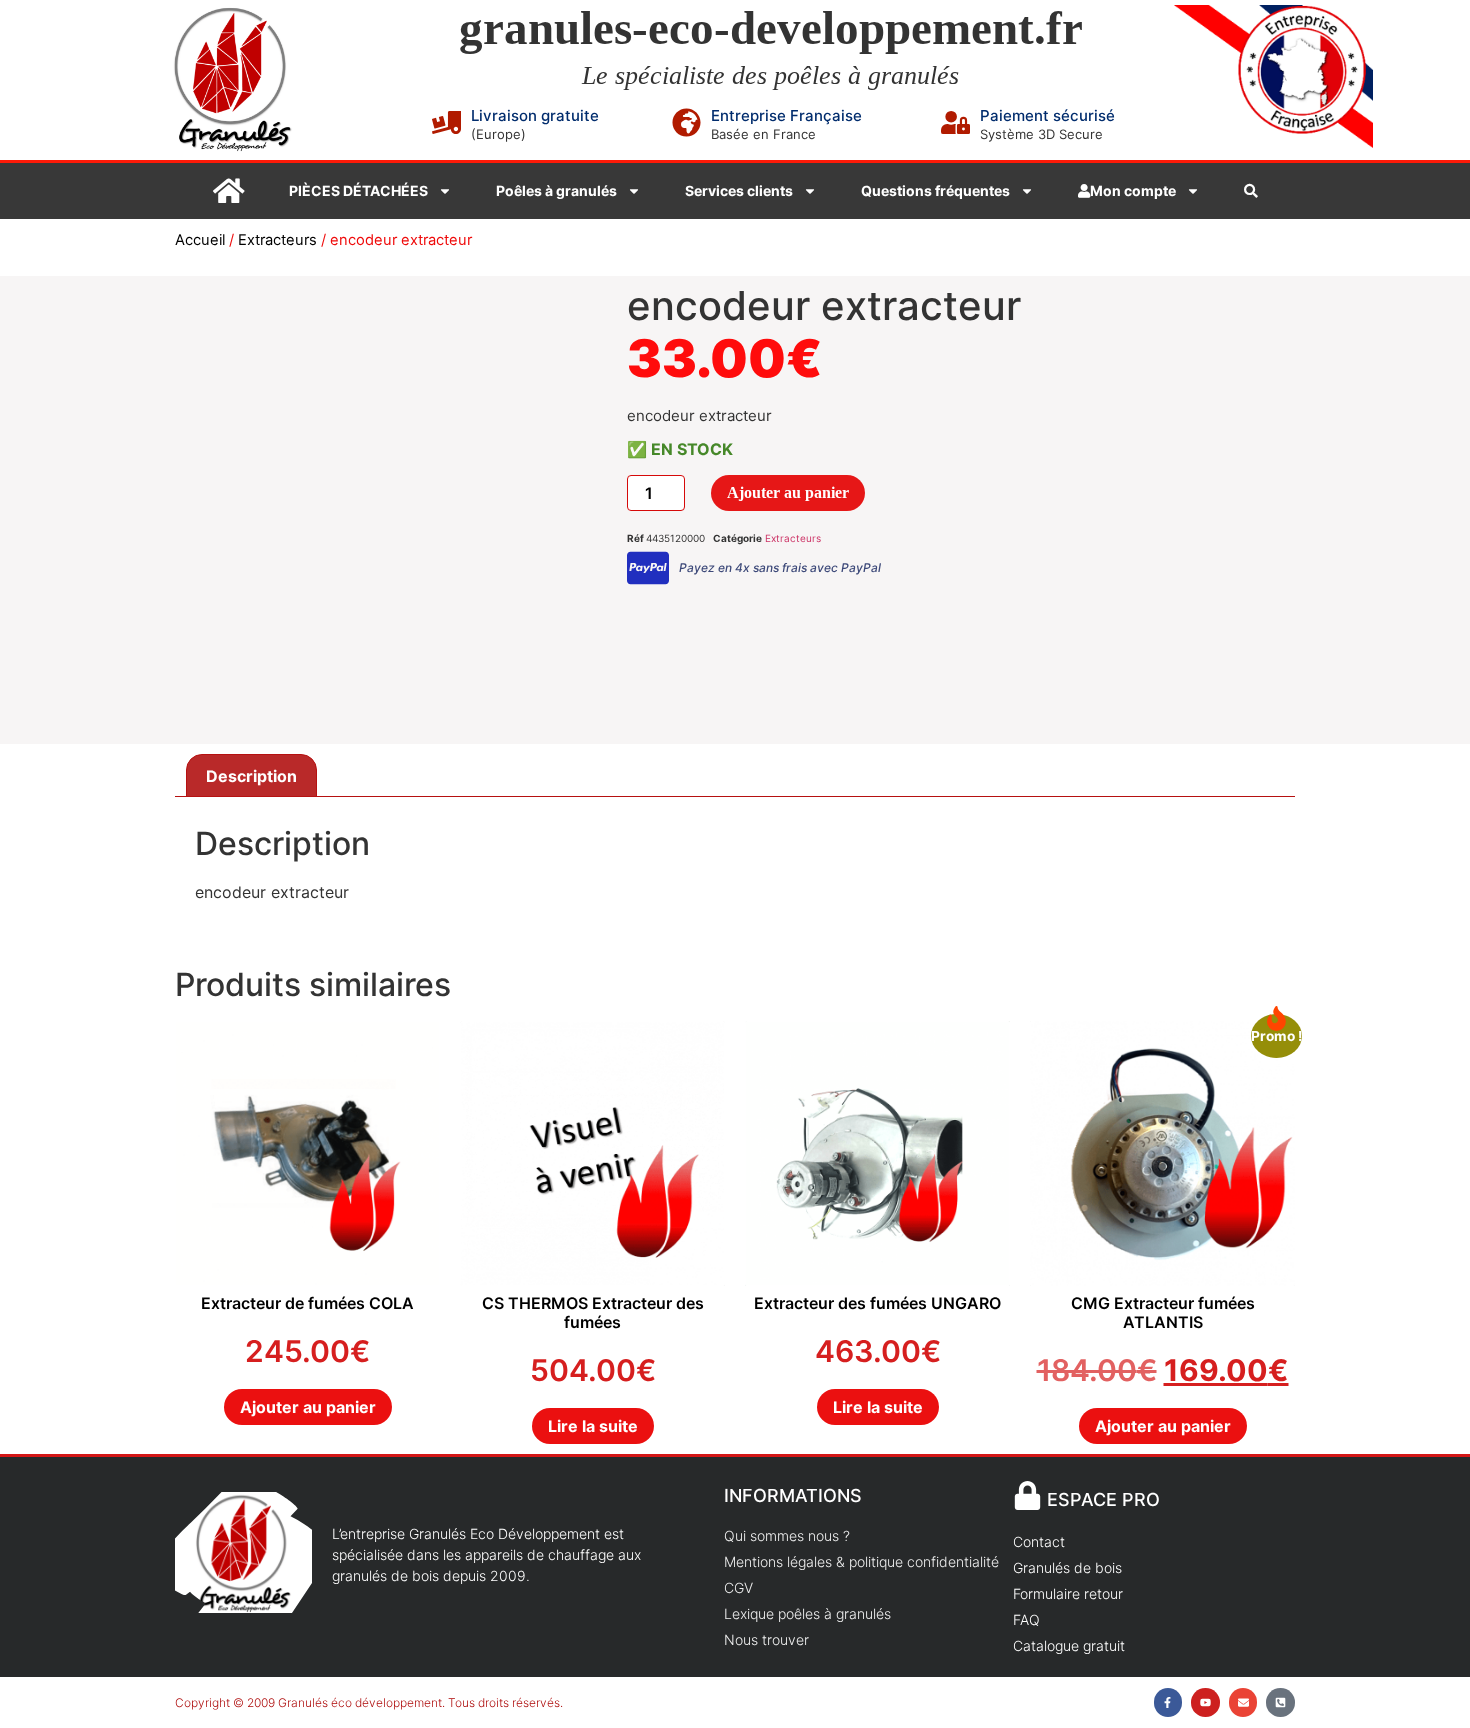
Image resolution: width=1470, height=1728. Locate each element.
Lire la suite (593, 1426)
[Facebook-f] (1168, 1702)
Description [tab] (251, 776)
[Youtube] (1205, 1702)
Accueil (200, 240)
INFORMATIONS (793, 1495)
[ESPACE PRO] (1027, 1495)
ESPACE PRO (1103, 1499)
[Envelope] (1243, 1702)
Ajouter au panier (788, 492)
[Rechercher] (1251, 191)
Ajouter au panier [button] (308, 1407)
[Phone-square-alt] (1280, 1702)
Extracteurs (277, 240)
